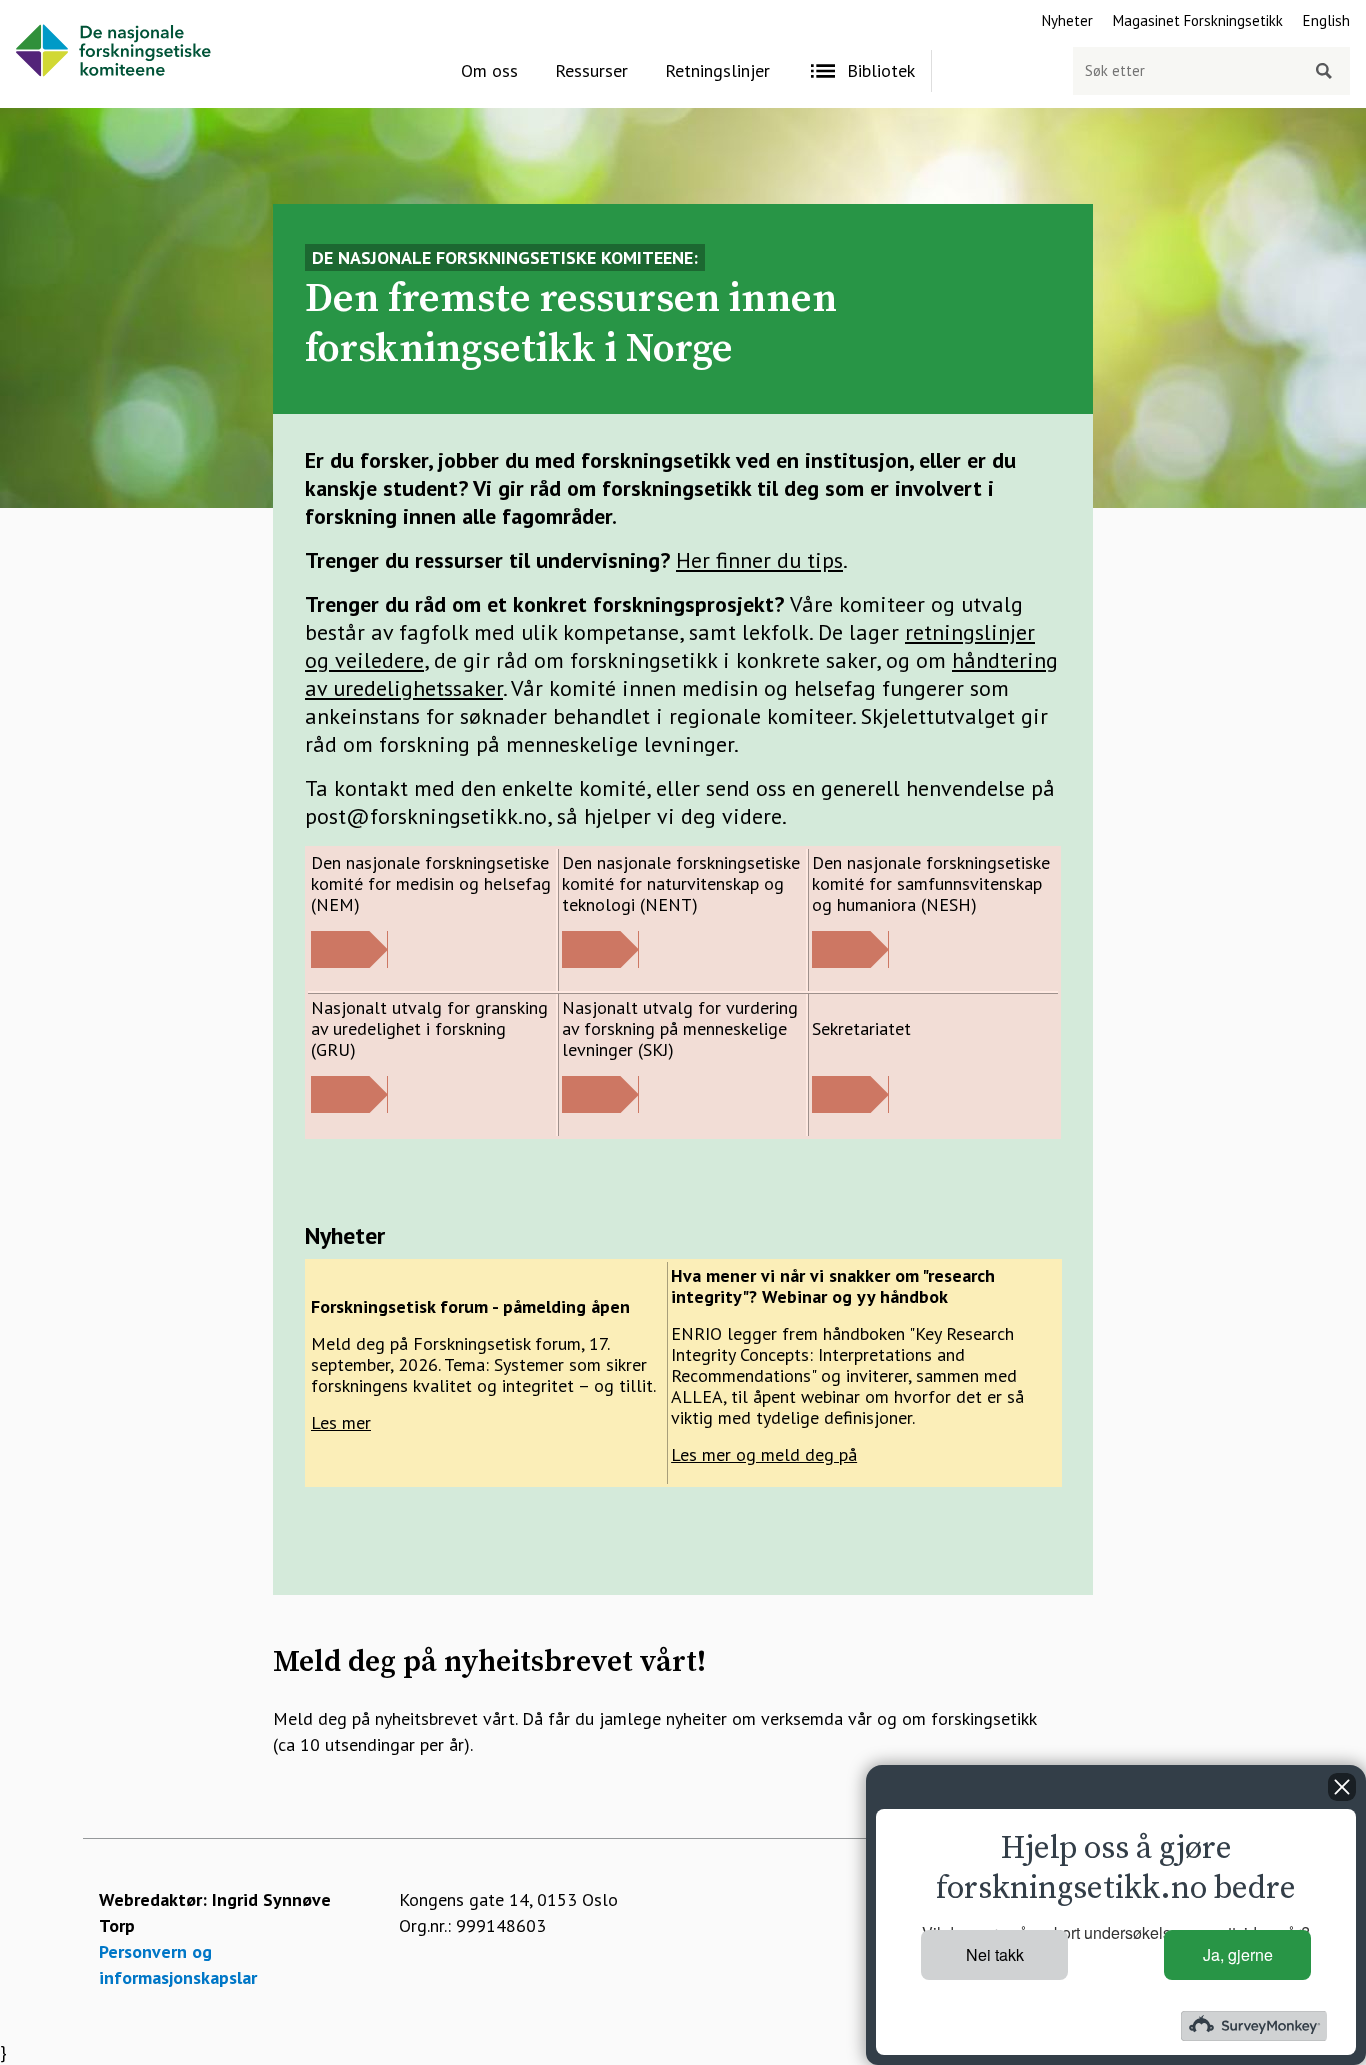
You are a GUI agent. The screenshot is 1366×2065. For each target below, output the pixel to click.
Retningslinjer (717, 70)
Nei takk (995, 1954)
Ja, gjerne (1238, 1954)
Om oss (489, 70)
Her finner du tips (759, 560)
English (1326, 20)
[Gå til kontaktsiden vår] (850, 1106)
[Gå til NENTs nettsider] (600, 961)
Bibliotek (881, 70)
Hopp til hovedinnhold (86, 12)
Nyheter (1067, 20)
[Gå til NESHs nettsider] (850, 961)
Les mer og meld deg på (764, 1454)
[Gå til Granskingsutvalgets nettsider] (349, 1106)
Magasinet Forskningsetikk (1198, 20)
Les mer (341, 1422)
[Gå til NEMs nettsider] (349, 961)
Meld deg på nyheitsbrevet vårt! (489, 1662)
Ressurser (591, 70)
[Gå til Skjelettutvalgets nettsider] (600, 1106)
